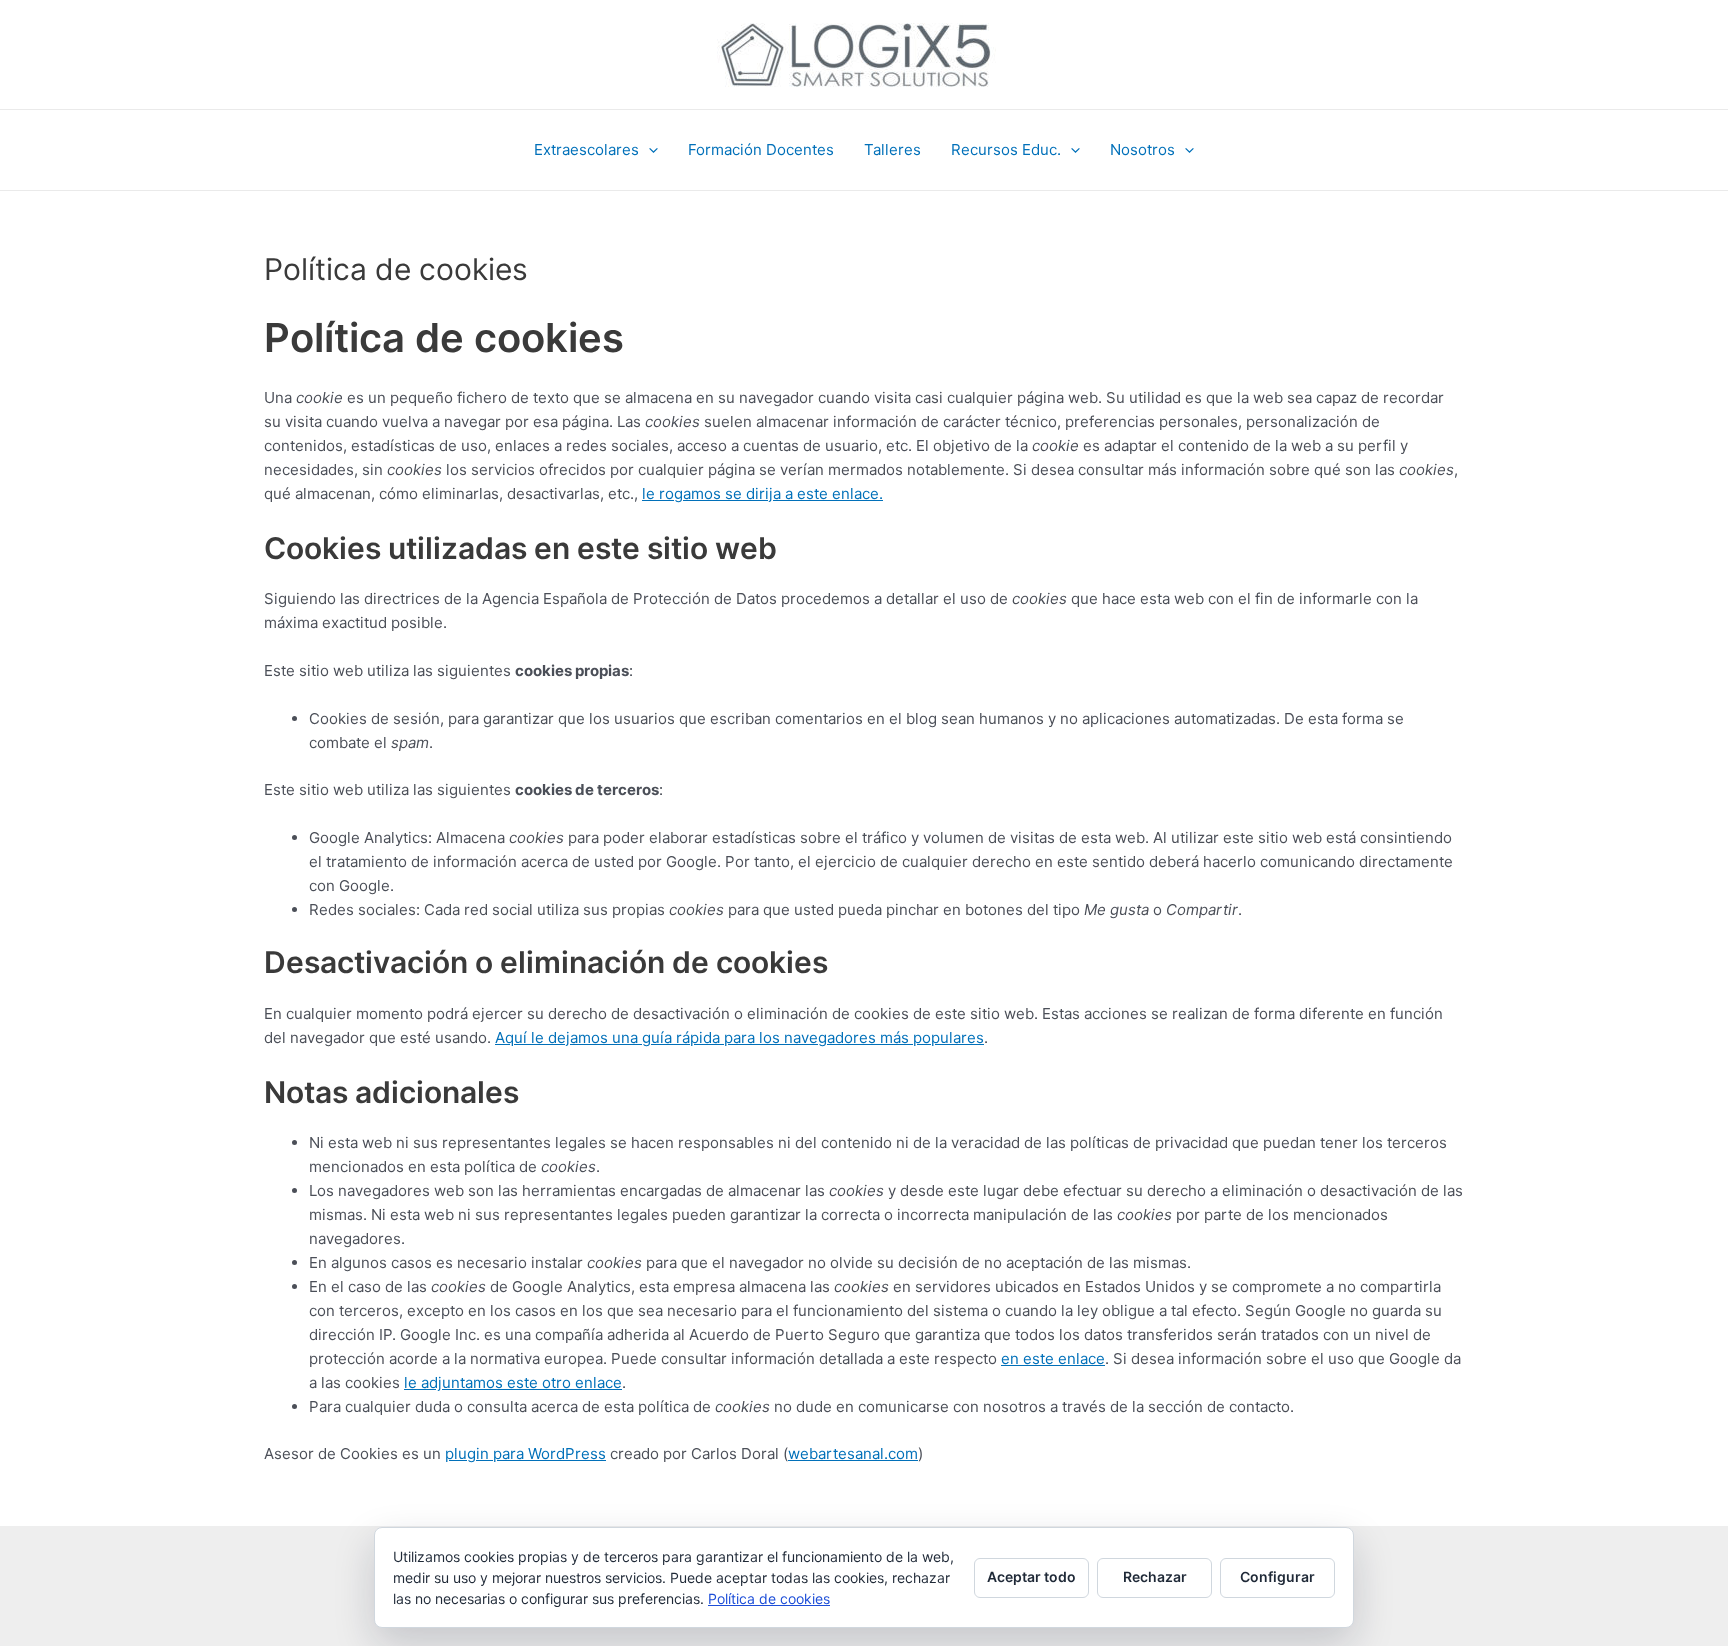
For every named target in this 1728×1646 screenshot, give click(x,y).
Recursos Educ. (1006, 149)
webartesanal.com (853, 1453)
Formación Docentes (761, 149)
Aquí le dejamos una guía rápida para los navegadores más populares (739, 1037)
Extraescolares (586, 149)
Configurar (1277, 1576)
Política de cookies (769, 1598)
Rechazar (1155, 1576)
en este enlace (1053, 1358)
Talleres (892, 149)
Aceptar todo (1031, 1576)
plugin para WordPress (525, 1453)
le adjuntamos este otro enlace (513, 1382)
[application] (648, 150)
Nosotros (1142, 149)
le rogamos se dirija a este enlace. (762, 493)
